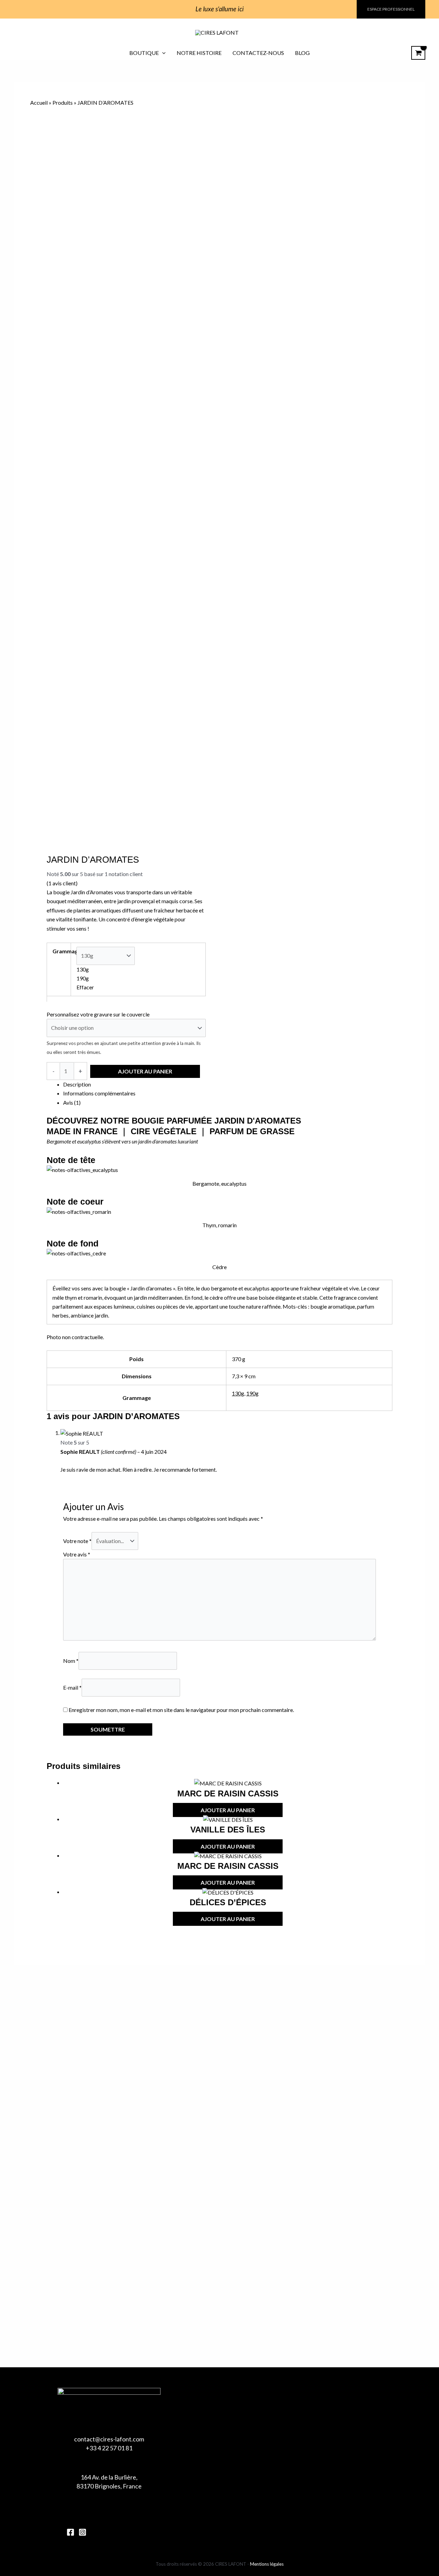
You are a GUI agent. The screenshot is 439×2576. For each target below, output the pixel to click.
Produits (63, 102)
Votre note (77, 1541)
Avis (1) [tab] (72, 1102)
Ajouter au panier (145, 1071)
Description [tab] (77, 1084)
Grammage (67, 951)
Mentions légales (267, 2564)
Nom (71, 1661)
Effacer (85, 987)
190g (252, 1393)
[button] (391, 9)
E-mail (72, 1687)
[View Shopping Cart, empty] (418, 53)
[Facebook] (70, 2532)
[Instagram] (82, 2532)
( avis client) (62, 883)
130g (238, 1393)
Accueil (39, 102)
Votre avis (77, 1554)
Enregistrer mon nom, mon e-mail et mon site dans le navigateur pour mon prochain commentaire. (181, 1710)
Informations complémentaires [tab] (99, 1093)
